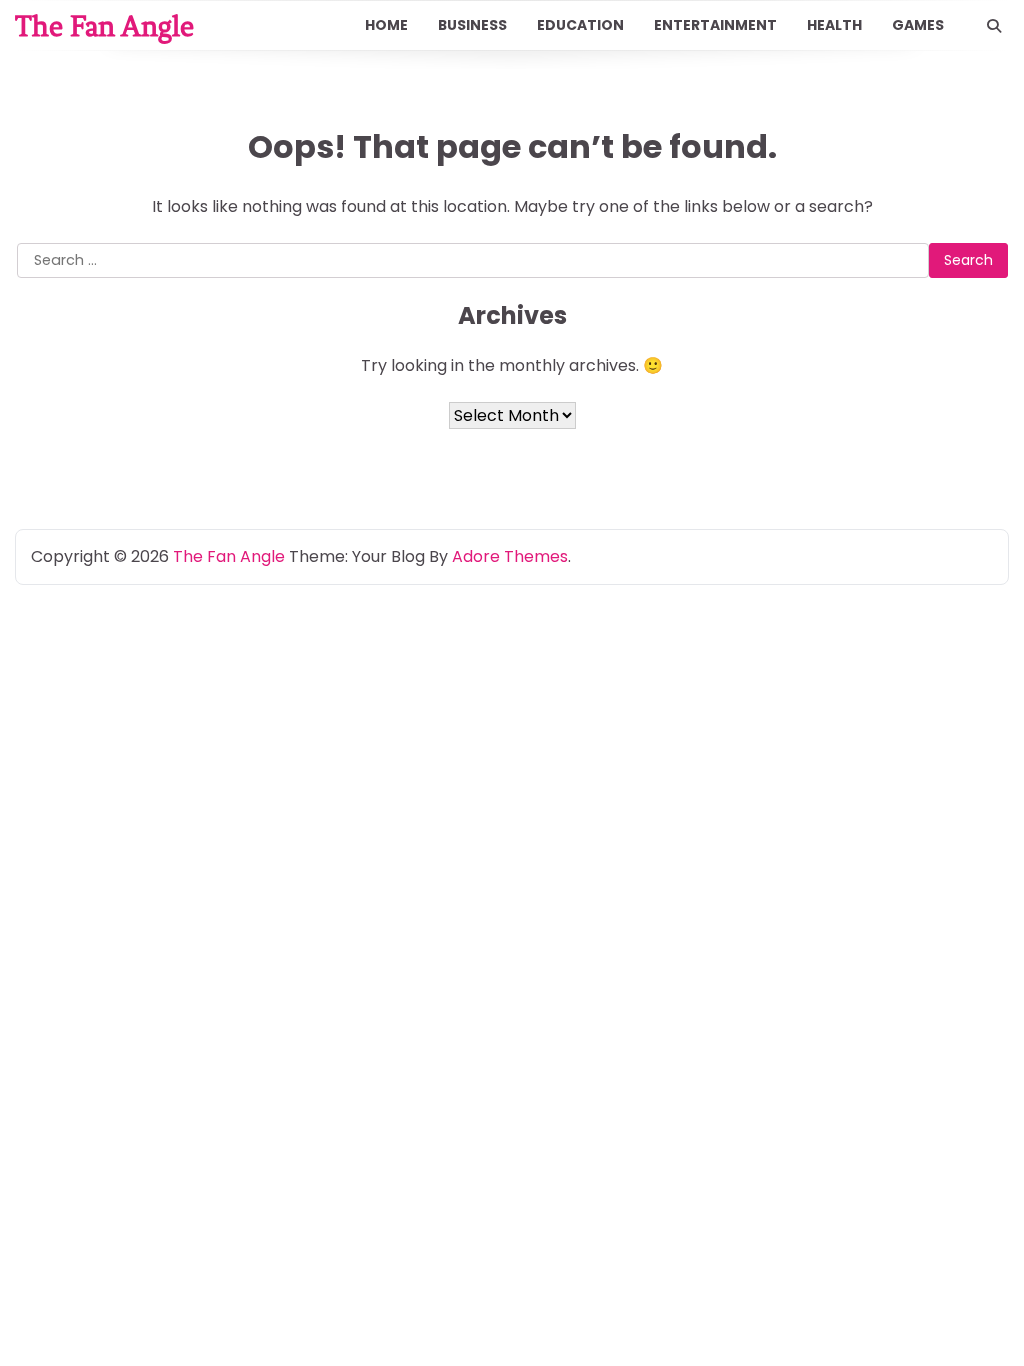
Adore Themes (510, 556)
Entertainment (715, 25)
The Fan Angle (104, 26)
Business (472, 25)
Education (580, 25)
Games (918, 25)
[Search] (994, 26)
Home (386, 25)
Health (834, 25)
